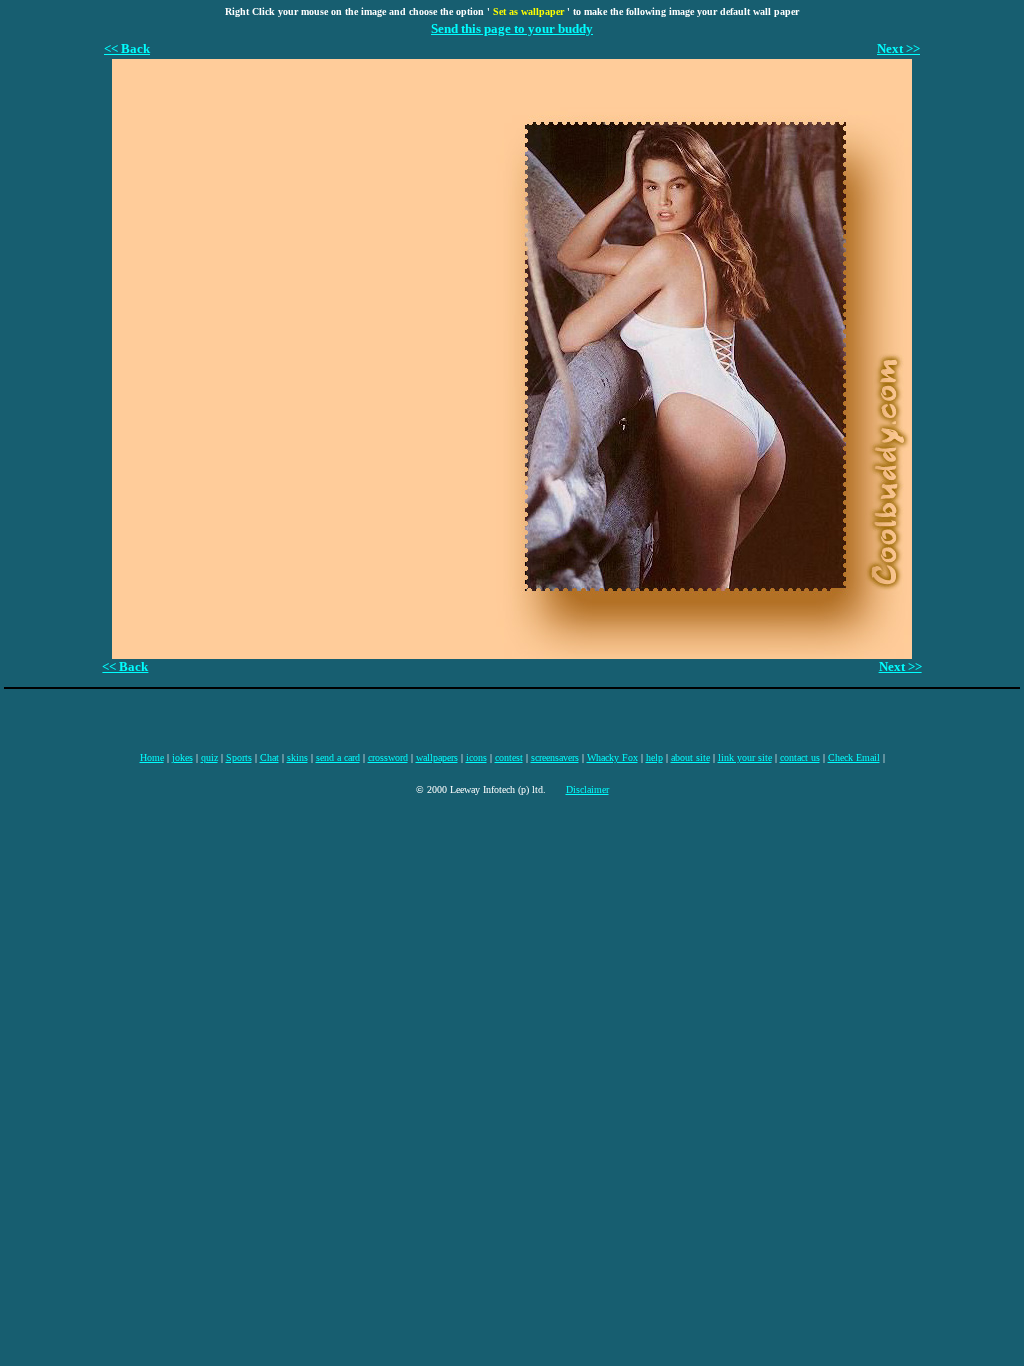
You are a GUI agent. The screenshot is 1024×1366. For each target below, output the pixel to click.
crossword (388, 757)
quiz (209, 757)
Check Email (854, 757)
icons (476, 757)
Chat (269, 757)
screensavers (555, 757)
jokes (182, 757)
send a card (338, 757)
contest (509, 757)
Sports (239, 757)
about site (690, 757)
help (654, 757)
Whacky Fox (612, 757)
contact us (800, 757)
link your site (745, 757)
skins (297, 757)
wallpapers (437, 757)
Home (152, 757)
